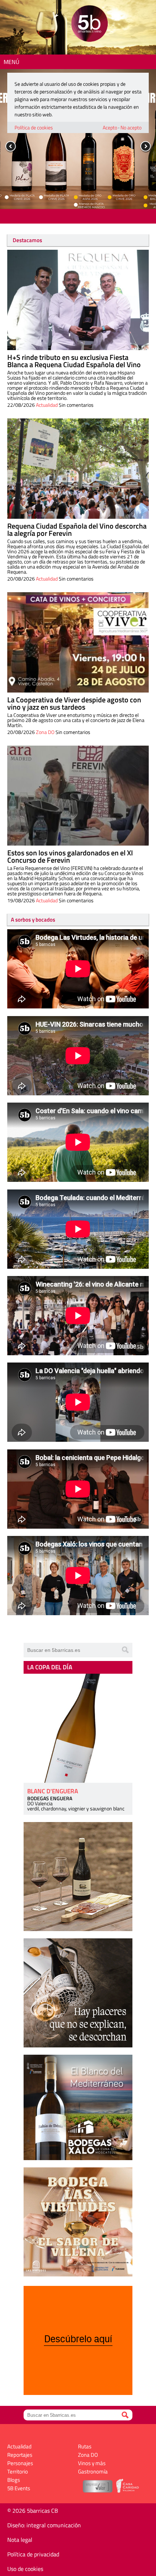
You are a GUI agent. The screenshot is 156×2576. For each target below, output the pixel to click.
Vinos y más (92, 2463)
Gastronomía (93, 2471)
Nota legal (20, 2540)
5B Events (19, 2488)
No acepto (131, 127)
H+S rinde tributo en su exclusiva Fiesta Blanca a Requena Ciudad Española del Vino (74, 361)
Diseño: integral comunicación (44, 2525)
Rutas (85, 2446)
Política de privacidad (33, 2554)
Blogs (14, 2480)
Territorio (18, 2471)
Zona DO (45, 732)
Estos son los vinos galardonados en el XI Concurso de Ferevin (70, 856)
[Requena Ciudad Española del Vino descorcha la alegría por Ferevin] (78, 469)
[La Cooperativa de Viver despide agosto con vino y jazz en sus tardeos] (78, 642)
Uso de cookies (25, 2569)
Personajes (20, 2463)
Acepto (110, 127)
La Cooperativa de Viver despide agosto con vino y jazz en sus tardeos (74, 703)
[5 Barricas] (89, 25)
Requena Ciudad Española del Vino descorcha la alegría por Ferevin (77, 529)
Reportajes (20, 2455)
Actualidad (47, 405)
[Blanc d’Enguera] (78, 1728)
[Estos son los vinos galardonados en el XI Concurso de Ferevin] (78, 796)
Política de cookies (34, 127)
